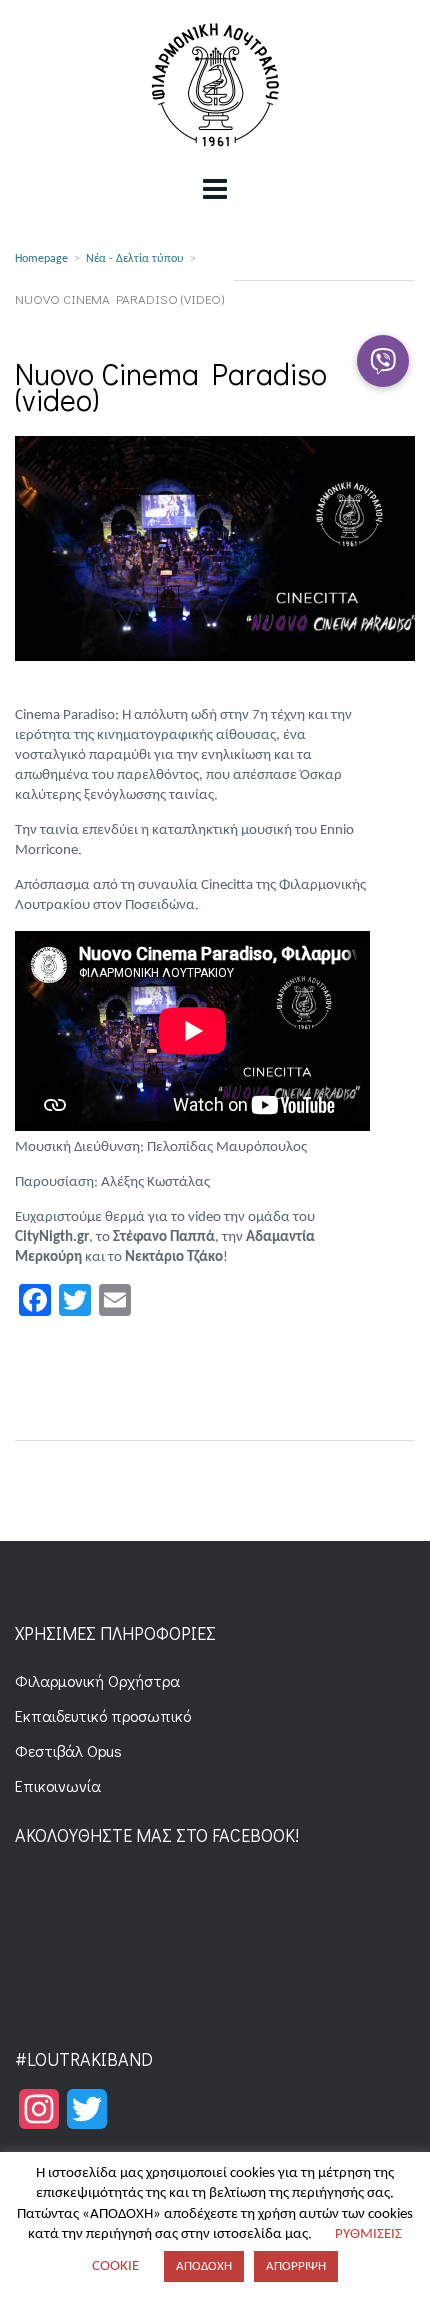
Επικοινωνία (58, 1785)
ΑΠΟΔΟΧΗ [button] (204, 2266)
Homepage (41, 259)
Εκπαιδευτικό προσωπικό (103, 1715)
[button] (383, 361)
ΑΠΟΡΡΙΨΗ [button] (296, 2266)
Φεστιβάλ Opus (68, 1750)
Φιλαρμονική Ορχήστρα (97, 1680)
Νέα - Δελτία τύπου (135, 259)
